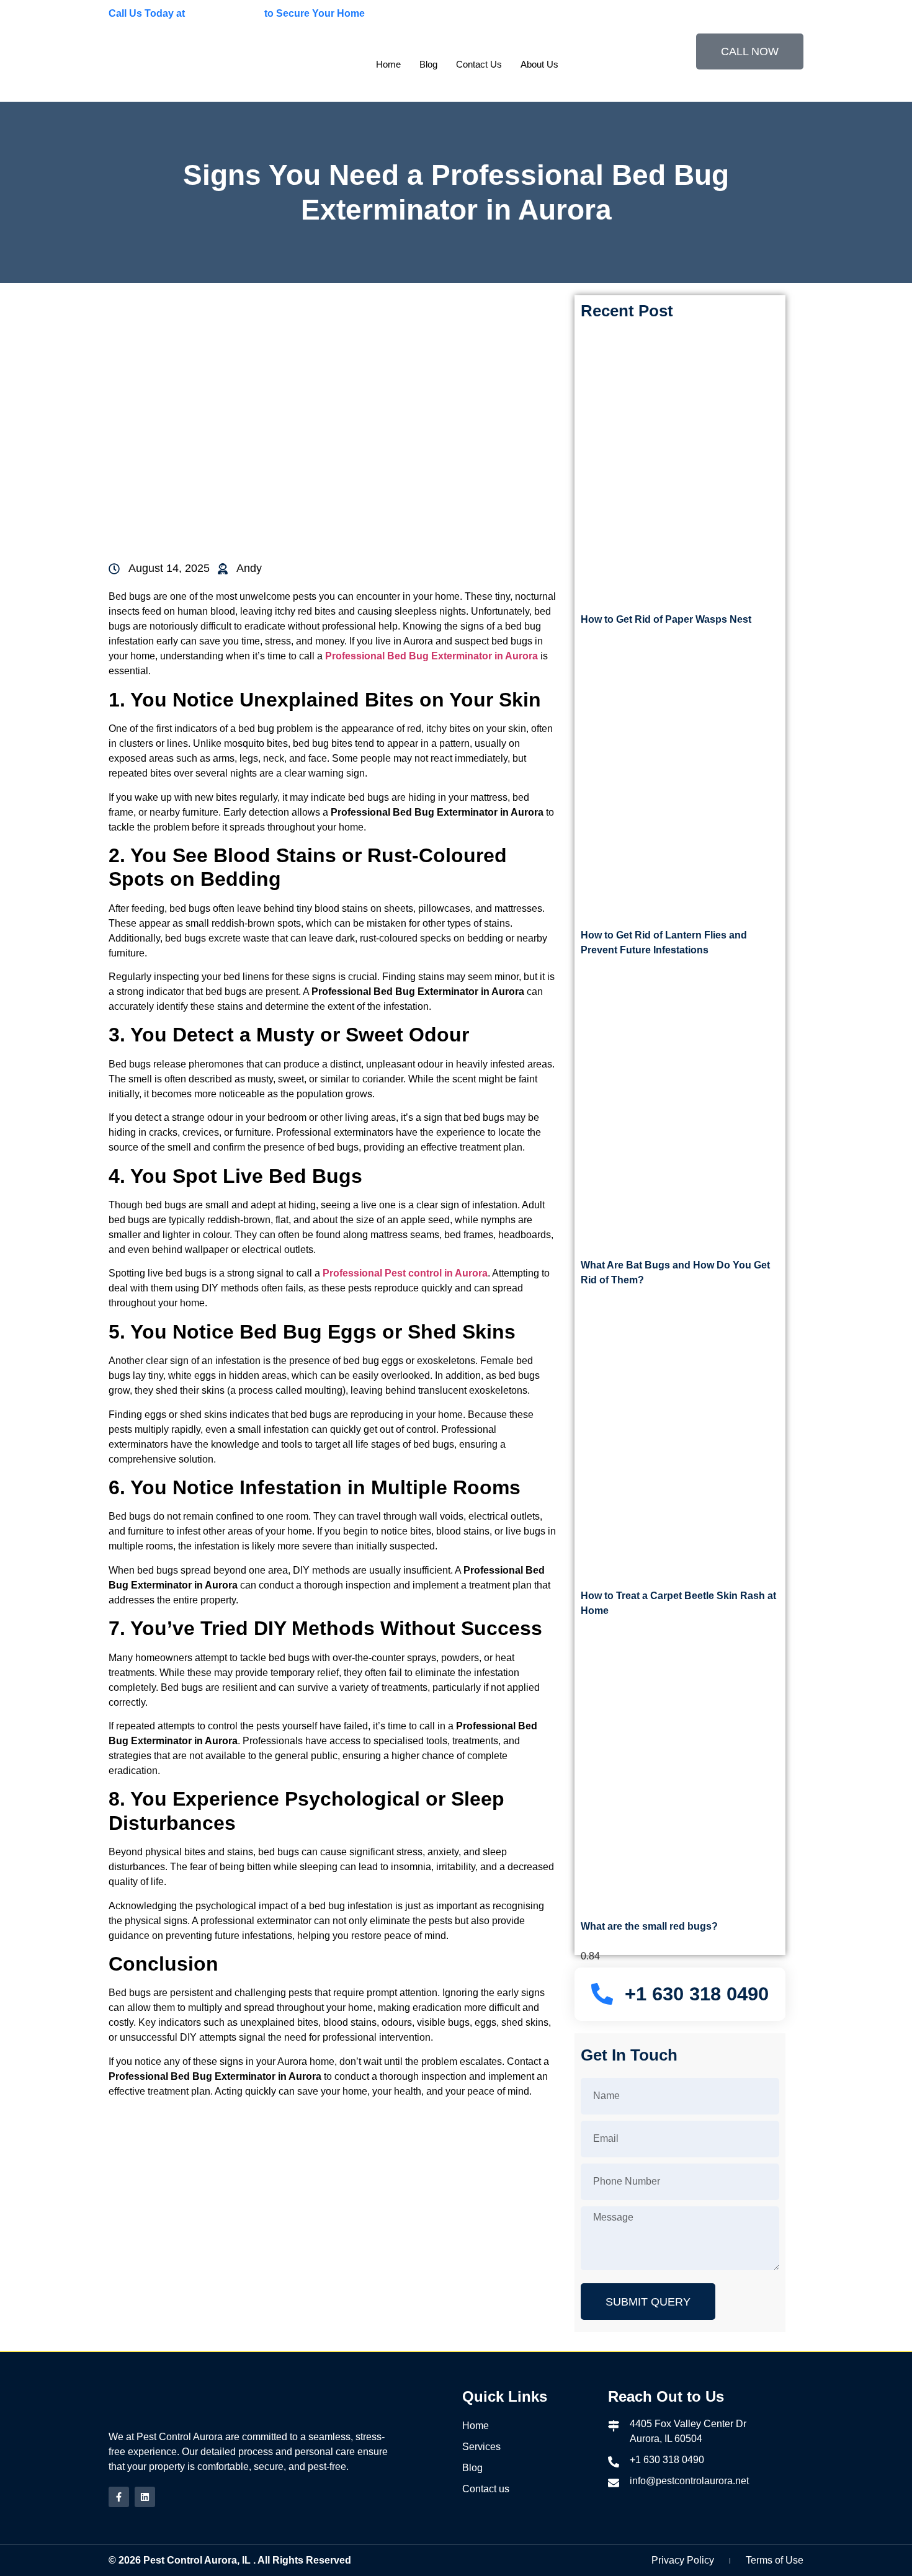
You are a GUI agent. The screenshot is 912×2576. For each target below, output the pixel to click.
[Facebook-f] (119, 2497)
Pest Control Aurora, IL (197, 2560)
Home (388, 64)
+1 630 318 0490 (225, 13)
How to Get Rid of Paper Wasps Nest (666, 619)
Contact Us (479, 64)
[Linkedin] (145, 2497)
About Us (539, 64)
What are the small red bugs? (649, 1926)
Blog (428, 64)
